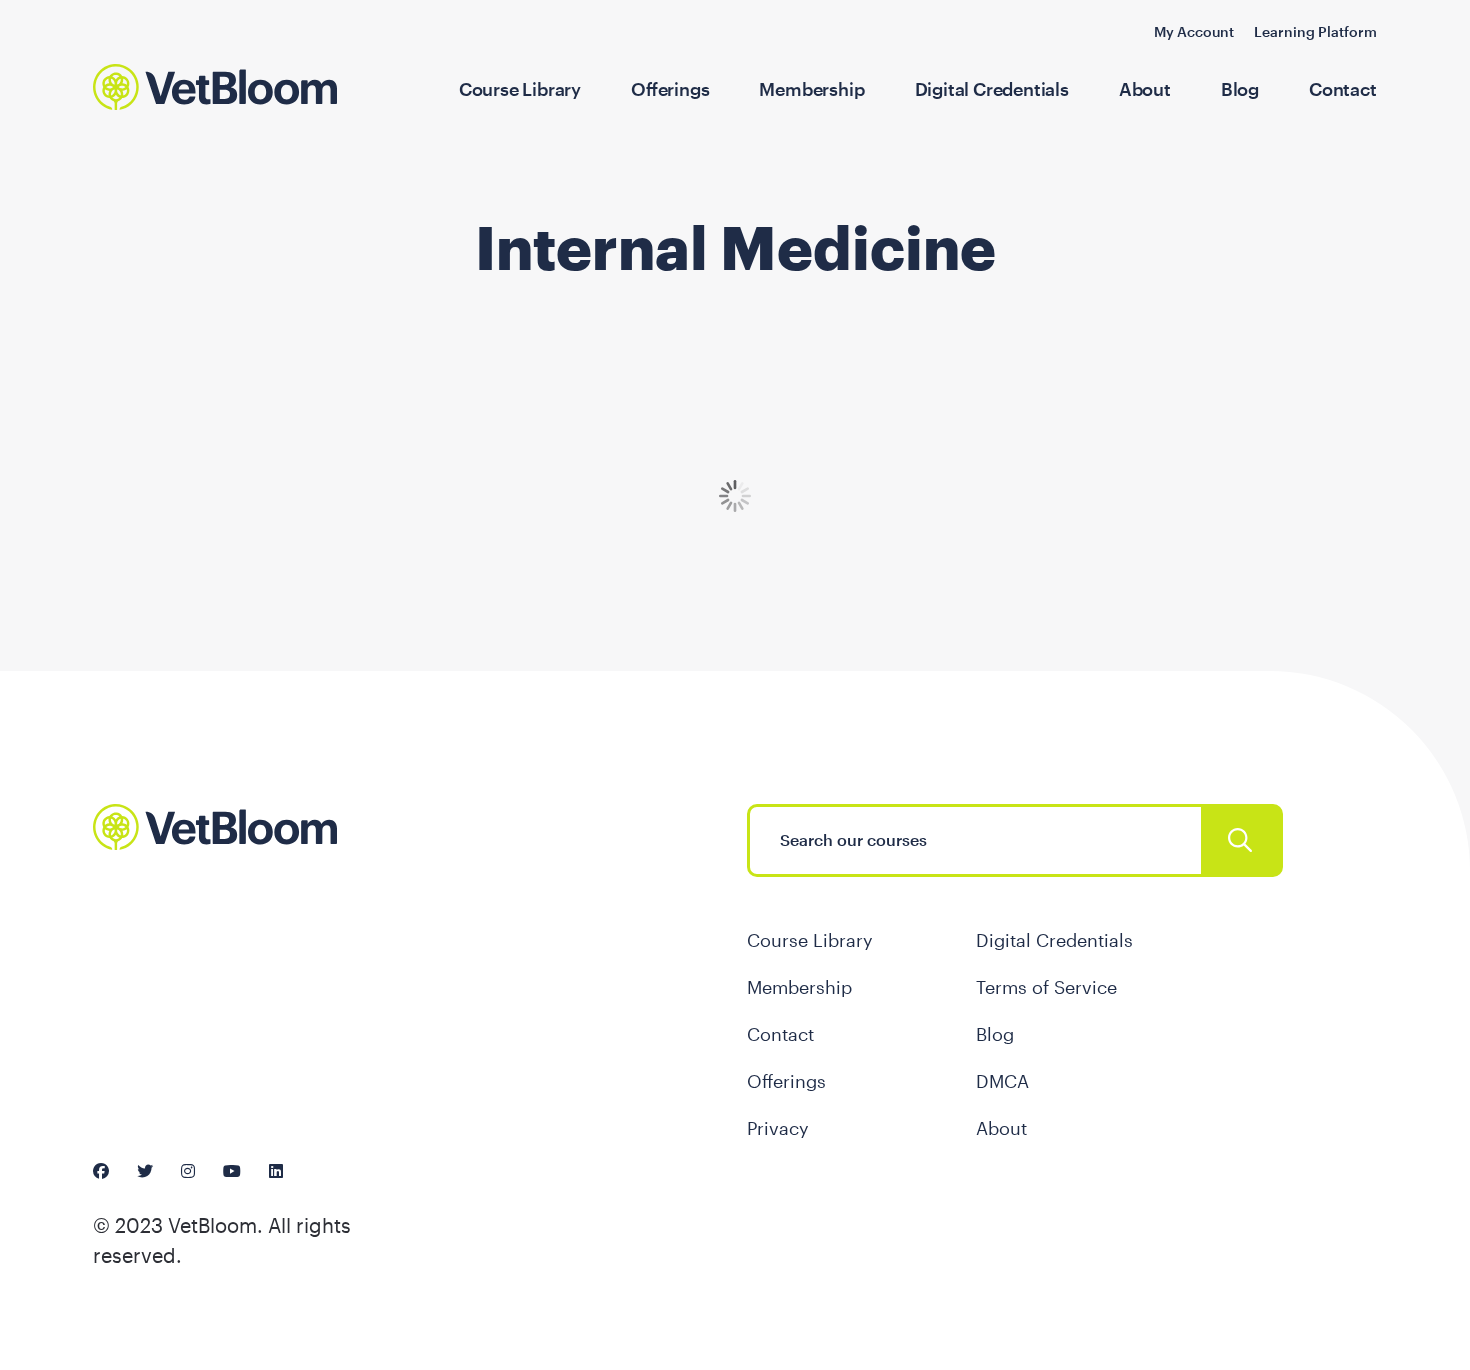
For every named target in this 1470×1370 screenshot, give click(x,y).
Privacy (778, 1128)
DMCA (1002, 1081)
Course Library (520, 89)
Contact (1343, 89)
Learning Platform (1315, 31)
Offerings (670, 89)
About (1145, 89)
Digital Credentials (992, 89)
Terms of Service (1046, 987)
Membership (811, 89)
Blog (1240, 89)
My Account (1194, 31)
